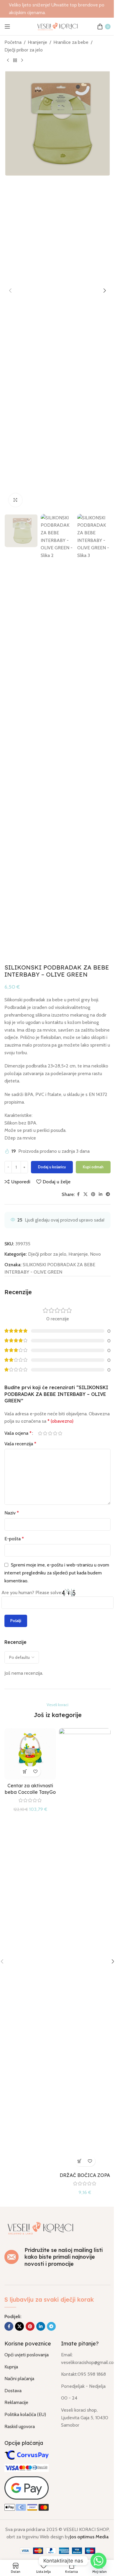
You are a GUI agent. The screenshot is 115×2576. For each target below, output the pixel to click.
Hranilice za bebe (71, 42)
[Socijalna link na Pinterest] (93, 1194)
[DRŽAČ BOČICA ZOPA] (85, 1949)
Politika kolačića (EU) (25, 2414)
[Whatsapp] (98, 2561)
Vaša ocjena (18, 1433)
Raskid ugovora (20, 2426)
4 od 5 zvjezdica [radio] (55, 1433)
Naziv (12, 1513)
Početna (13, 42)
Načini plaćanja (19, 2379)
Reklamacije (16, 2402)
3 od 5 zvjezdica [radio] (50, 1433)
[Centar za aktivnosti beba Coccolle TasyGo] (30, 1754)
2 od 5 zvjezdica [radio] (45, 1433)
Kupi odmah (93, 1167)
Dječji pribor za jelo (24, 50)
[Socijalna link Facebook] (78, 1194)
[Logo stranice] (57, 26)
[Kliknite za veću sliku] (15, 500)
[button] (10, 291)
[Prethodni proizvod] (8, 61)
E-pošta (14, 1539)
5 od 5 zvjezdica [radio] (60, 1433)
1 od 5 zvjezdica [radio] (40, 1433)
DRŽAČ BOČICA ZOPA (85, 2175)
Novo (95, 1254)
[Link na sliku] (40, 2228)
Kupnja (11, 2367)
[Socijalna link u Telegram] (108, 1194)
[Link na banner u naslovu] (57, 9)
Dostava (13, 2391)
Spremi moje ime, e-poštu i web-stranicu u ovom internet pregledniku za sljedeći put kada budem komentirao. (57, 1573)
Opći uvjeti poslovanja (27, 2355)
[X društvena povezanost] (86, 1194)
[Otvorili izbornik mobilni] (7, 26)
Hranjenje (37, 42)
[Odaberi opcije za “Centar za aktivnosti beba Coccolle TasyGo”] (25, 1772)
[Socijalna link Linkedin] (101, 1194)
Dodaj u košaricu (52, 1167)
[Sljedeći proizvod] (22, 61)
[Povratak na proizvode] (15, 61)
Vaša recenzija (20, 1444)
